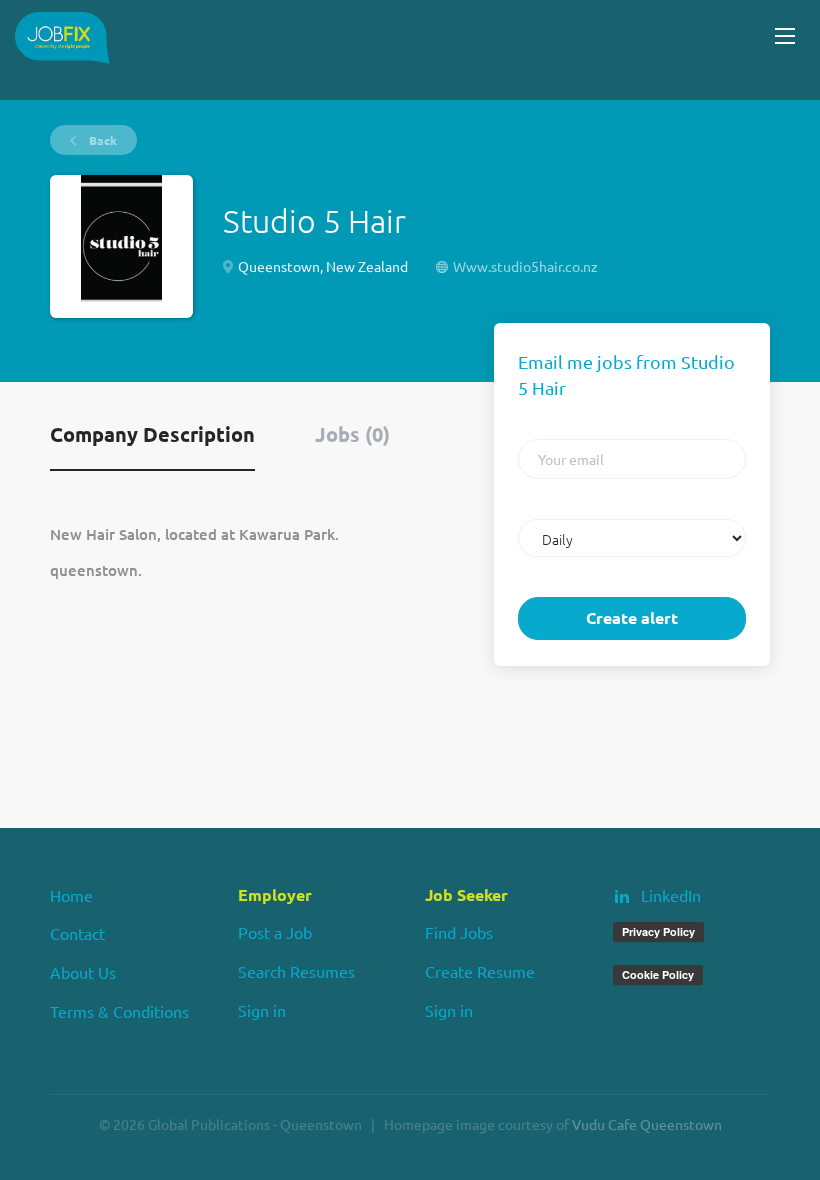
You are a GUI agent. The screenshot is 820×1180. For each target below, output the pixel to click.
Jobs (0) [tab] (352, 434)
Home (71, 895)
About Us (83, 972)
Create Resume (480, 971)
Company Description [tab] (152, 434)
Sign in (262, 1010)
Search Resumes (296, 971)
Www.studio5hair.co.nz (525, 266)
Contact (77, 933)
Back (101, 140)
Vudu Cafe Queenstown (647, 1124)
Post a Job (275, 932)
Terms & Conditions (119, 1011)
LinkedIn (671, 895)
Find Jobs (459, 932)
